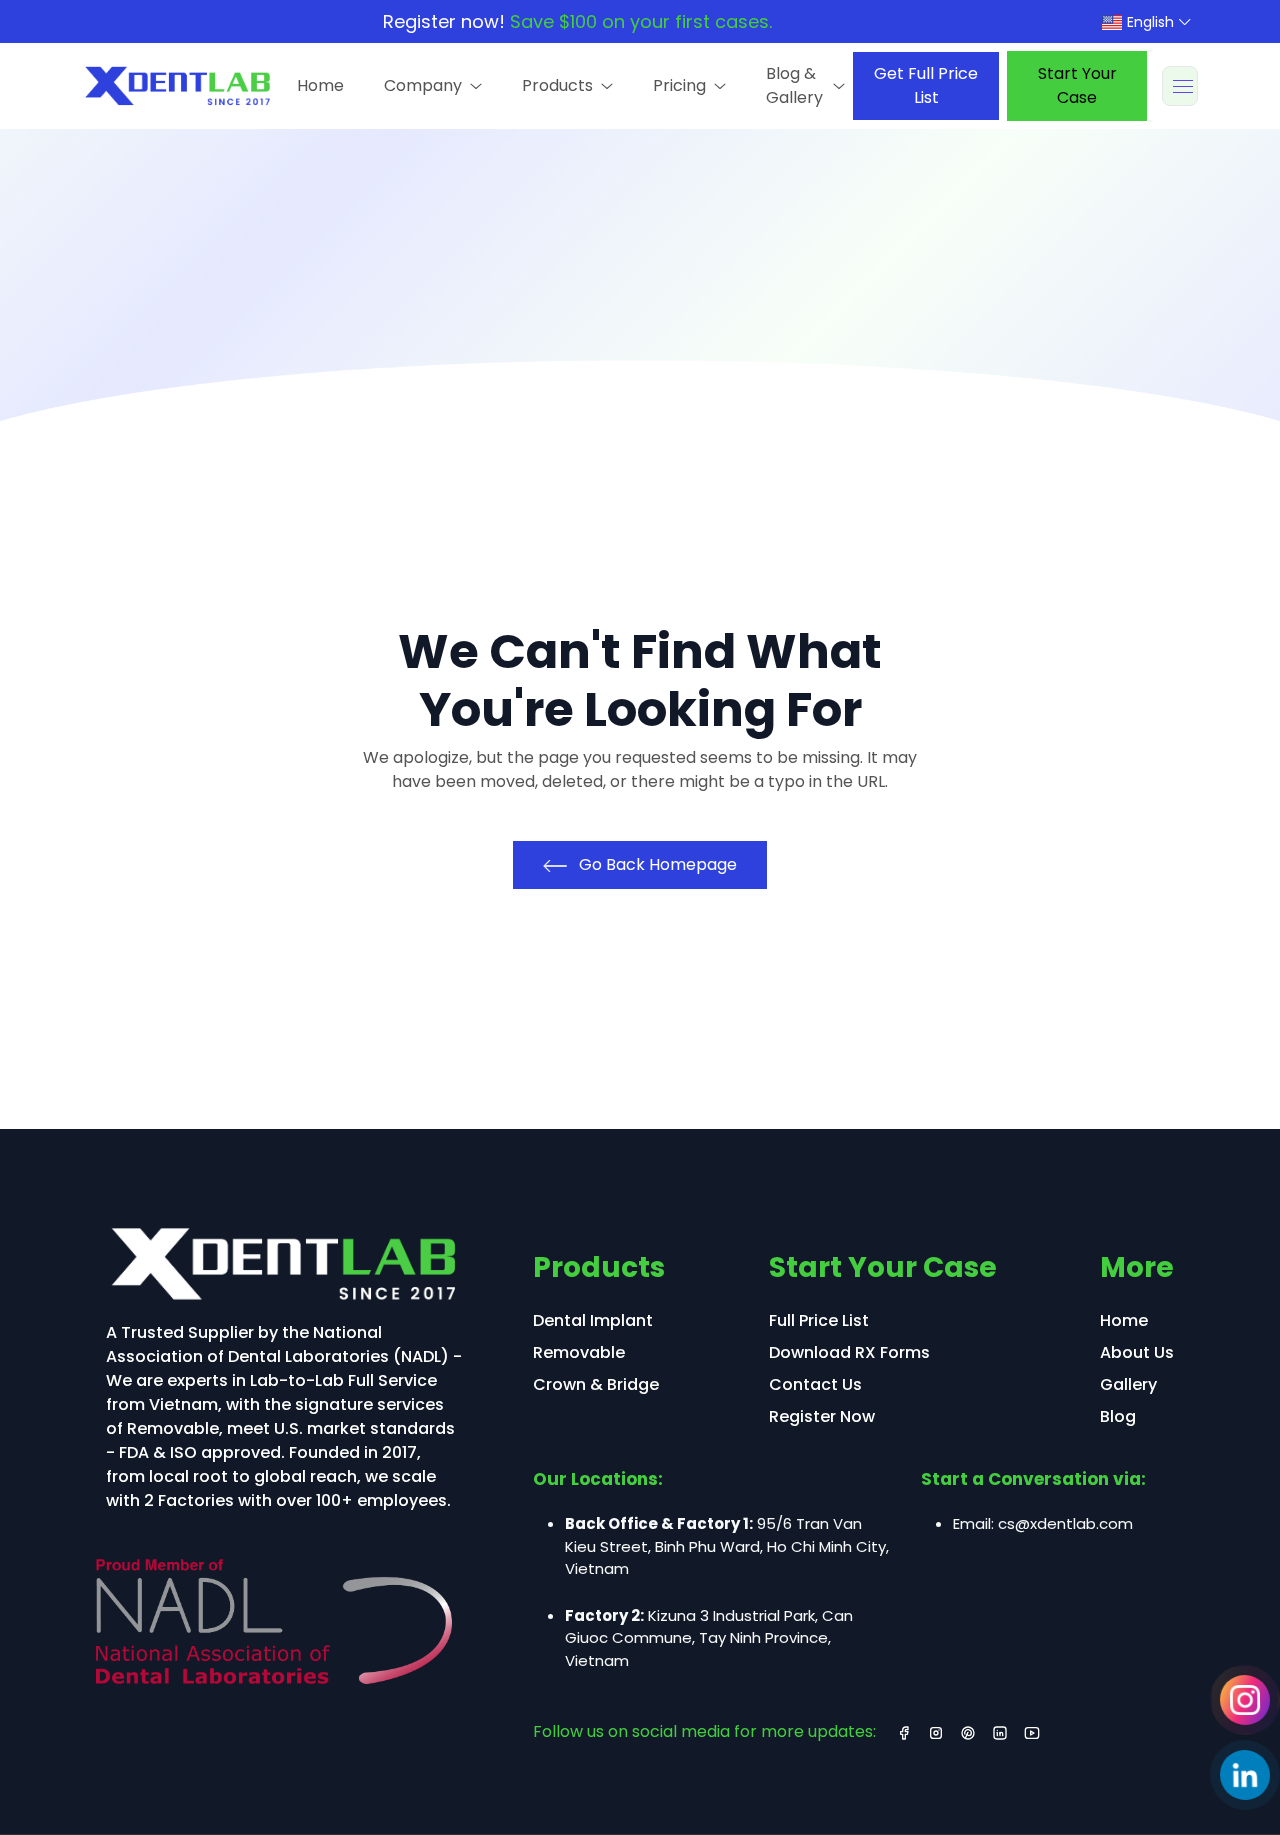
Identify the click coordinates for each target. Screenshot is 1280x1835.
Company (423, 85)
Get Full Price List (926, 85)
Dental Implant (593, 1320)
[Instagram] (1244, 1700)
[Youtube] (1032, 1732)
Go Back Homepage (656, 864)
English (1148, 22)
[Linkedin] (1244, 1775)
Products (557, 85)
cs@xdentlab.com (1065, 1523)
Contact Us (815, 1384)
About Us (1137, 1352)
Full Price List (819, 1320)
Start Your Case (1077, 85)
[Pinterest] (968, 1732)
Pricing (679, 85)
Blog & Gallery (794, 85)
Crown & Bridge (596, 1384)
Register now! (577, 21)
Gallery (1128, 1384)
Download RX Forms (849, 1352)
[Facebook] (904, 1732)
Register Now (822, 1416)
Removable (579, 1352)
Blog (1118, 1416)
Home (320, 85)
